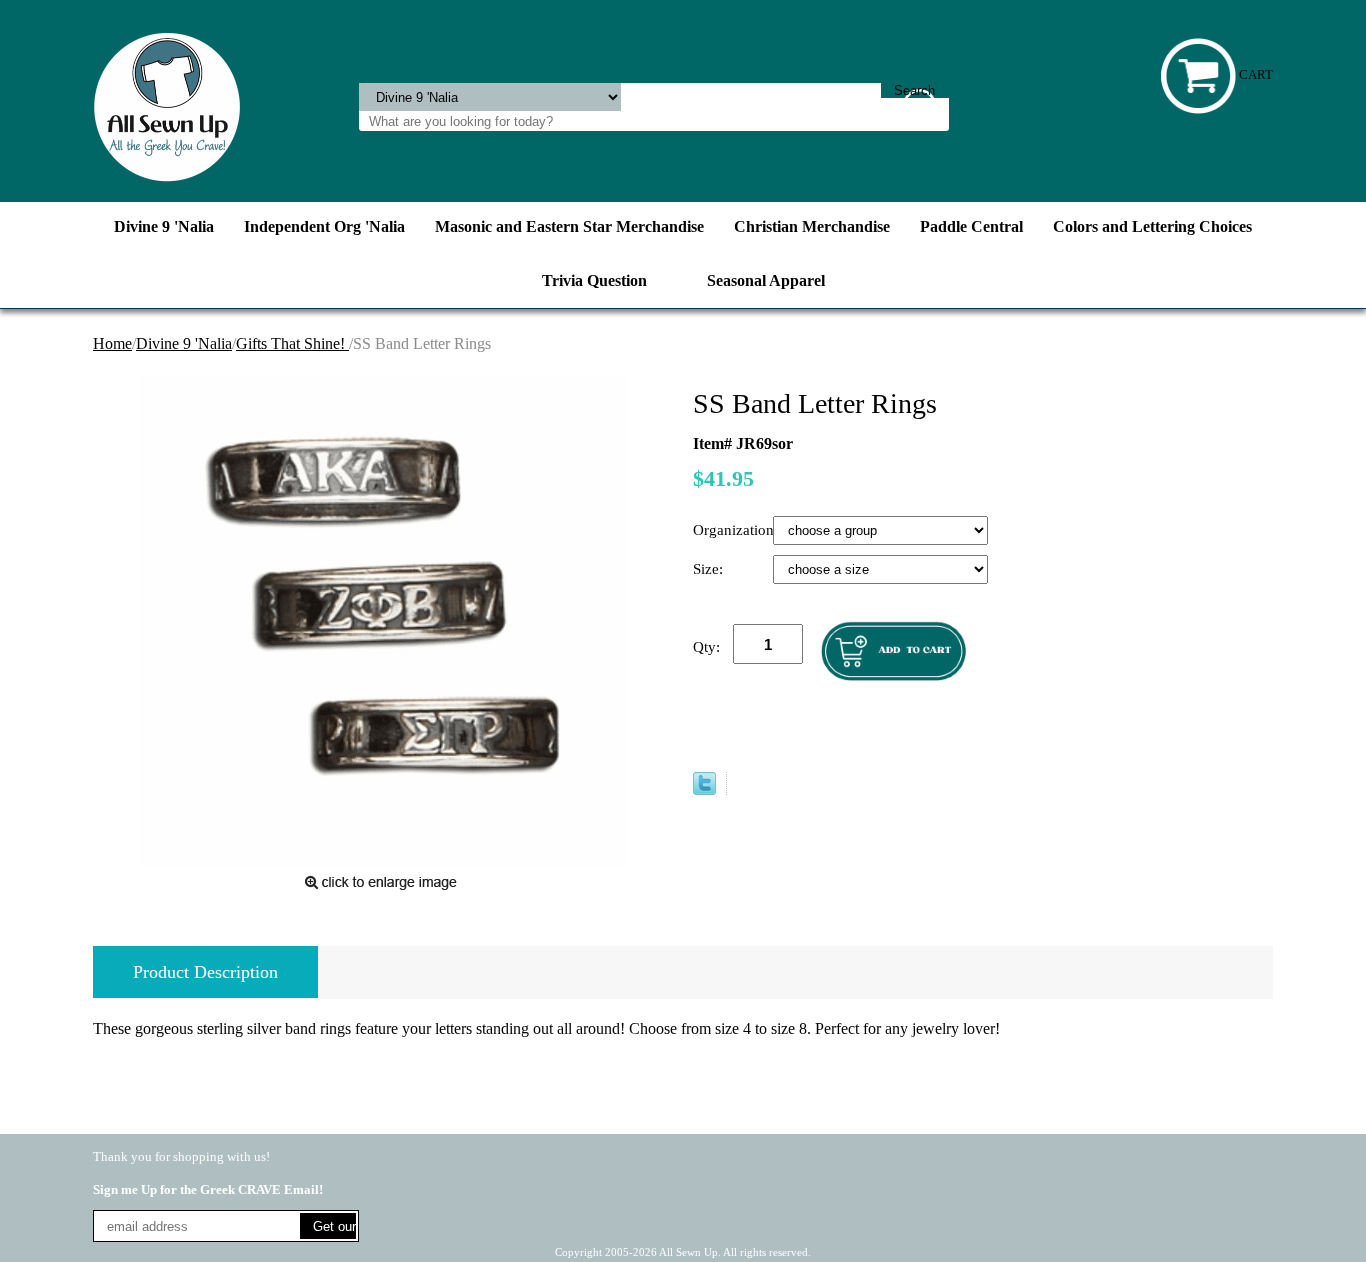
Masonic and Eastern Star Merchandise (569, 226)
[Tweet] (704, 789)
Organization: (733, 530)
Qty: (706, 647)
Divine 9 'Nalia (164, 226)
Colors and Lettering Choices (1152, 226)
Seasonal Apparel (766, 280)
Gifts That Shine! (292, 343)
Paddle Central (971, 226)
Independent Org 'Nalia (324, 226)
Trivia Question (594, 280)
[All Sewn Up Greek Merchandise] (167, 105)
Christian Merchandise (812, 226)
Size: (710, 569)
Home (112, 343)
